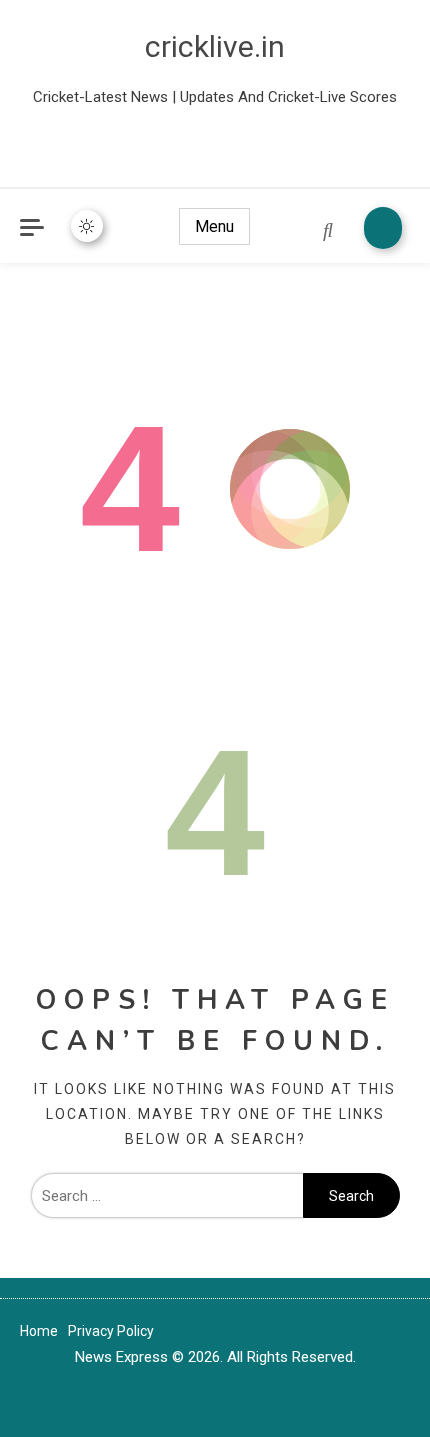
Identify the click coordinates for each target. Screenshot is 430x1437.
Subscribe (383, 228)
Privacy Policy (111, 1331)
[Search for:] (167, 1196)
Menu (214, 226)
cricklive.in (215, 46)
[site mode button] (87, 226)
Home (39, 1331)
